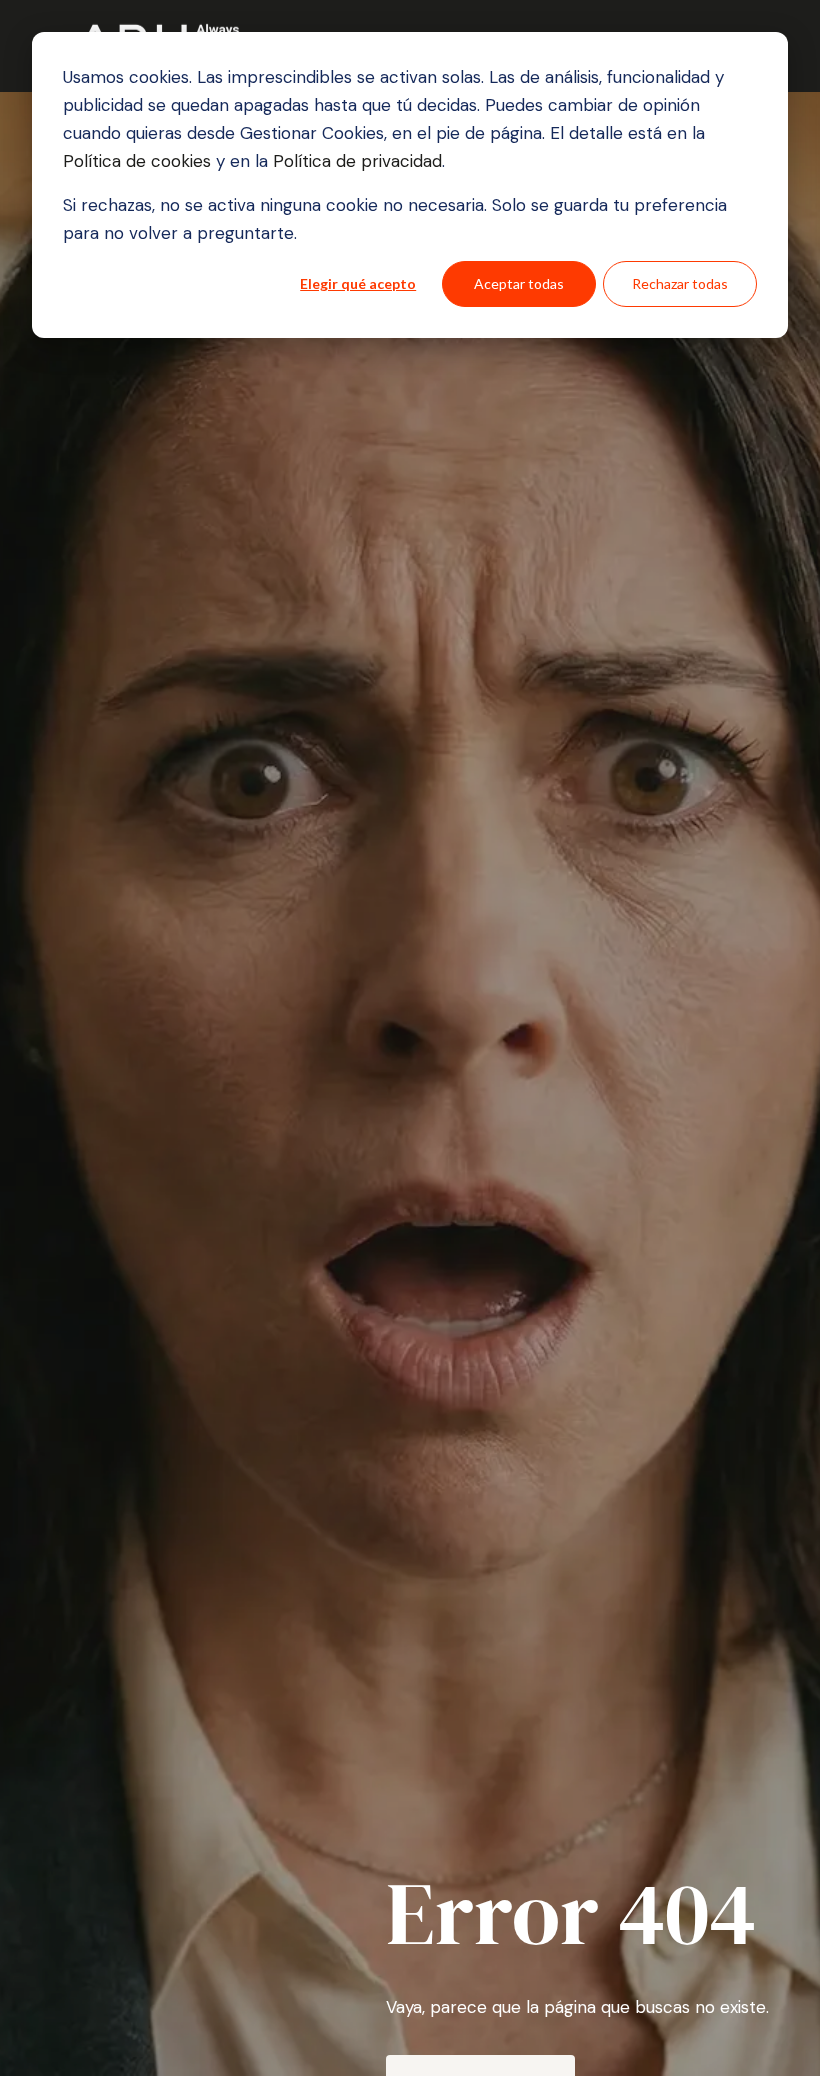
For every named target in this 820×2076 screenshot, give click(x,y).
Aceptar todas (519, 283)
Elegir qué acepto (358, 283)
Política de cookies (139, 161)
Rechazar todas (680, 283)
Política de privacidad (355, 161)
